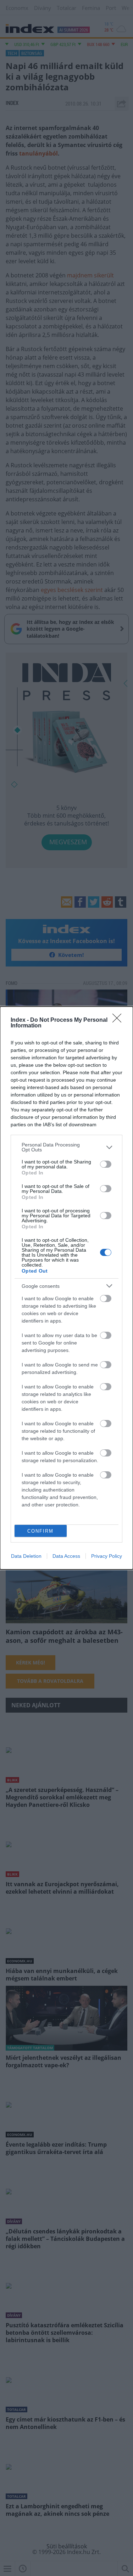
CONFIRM (40, 1531)
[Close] (119, 1020)
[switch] (106, 1164)
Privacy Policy (107, 1556)
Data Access (66, 1556)
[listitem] (66, 1147)
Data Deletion (26, 1556)
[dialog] (66, 1288)
